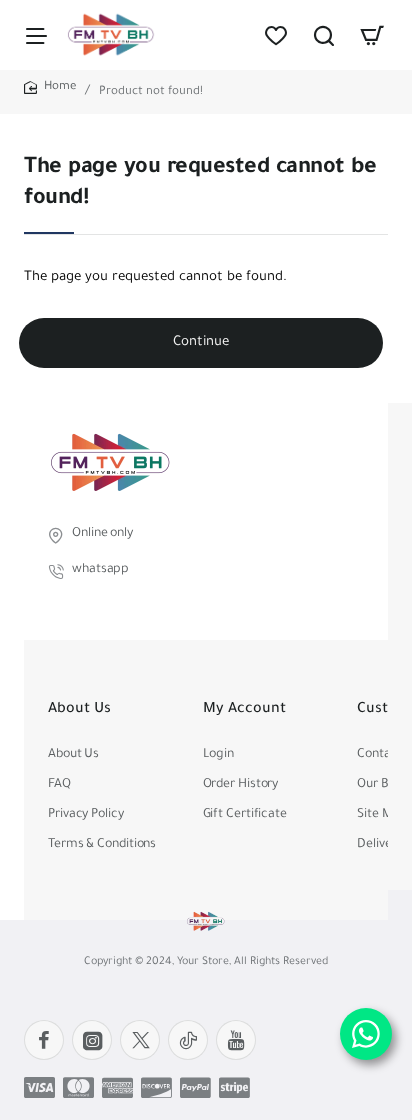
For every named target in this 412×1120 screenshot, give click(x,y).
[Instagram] (92, 1040)
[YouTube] (236, 1040)
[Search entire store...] (324, 35)
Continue (201, 342)
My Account (244, 710)
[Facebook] (44, 1040)
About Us (79, 710)
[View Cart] (372, 35)
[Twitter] (140, 1040)
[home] (50, 88)
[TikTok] (188, 1040)
